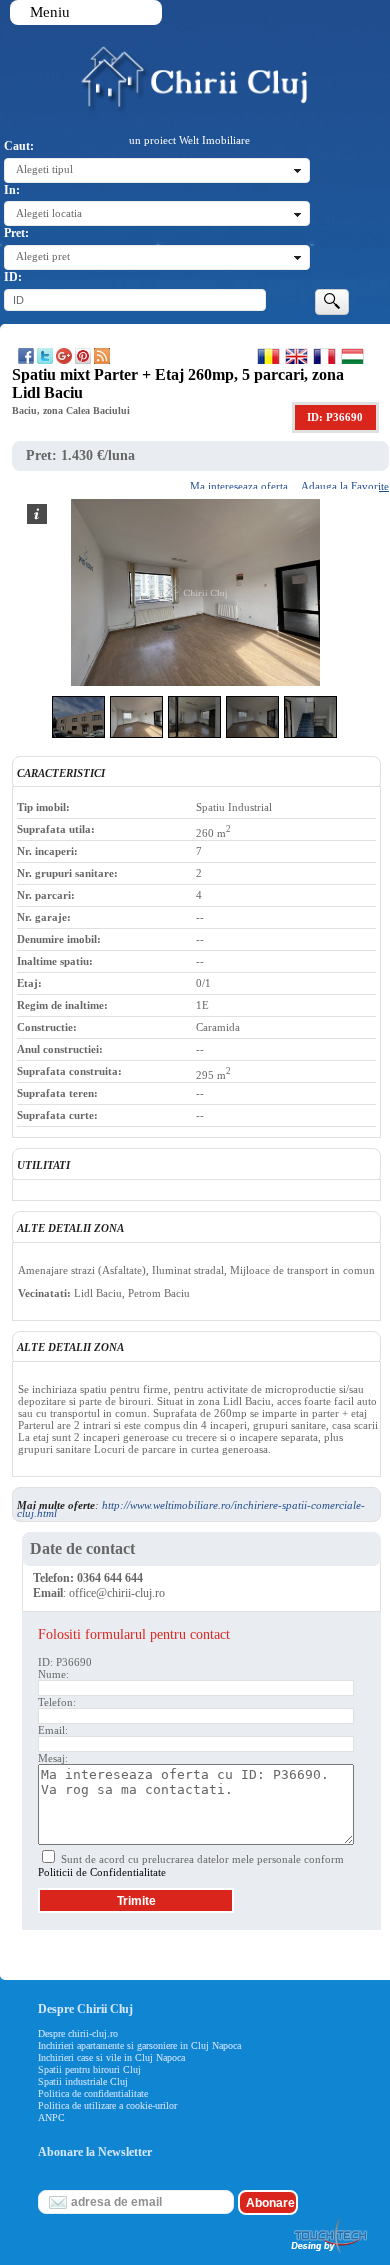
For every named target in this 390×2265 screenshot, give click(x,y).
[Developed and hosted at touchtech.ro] (328, 2254)
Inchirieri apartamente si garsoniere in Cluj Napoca (139, 2045)
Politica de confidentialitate (93, 2093)
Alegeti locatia (49, 213)
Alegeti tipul (44, 169)
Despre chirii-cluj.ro (78, 2033)
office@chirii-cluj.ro (117, 1593)
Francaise (324, 356)
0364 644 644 (110, 1578)
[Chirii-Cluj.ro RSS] (102, 360)
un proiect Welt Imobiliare (189, 140)
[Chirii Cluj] (193, 106)
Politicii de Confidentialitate (102, 1872)
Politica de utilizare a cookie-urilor (107, 2105)
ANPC (51, 2117)
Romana (268, 356)
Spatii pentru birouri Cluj (89, 2069)
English (296, 356)
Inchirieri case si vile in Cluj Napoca (111, 2057)
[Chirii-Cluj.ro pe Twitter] (45, 360)
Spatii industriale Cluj (83, 2081)
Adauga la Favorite (345, 486)
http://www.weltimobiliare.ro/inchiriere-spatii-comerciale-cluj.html (191, 1509)
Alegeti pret (43, 256)
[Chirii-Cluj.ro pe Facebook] (26, 360)
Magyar (352, 356)
